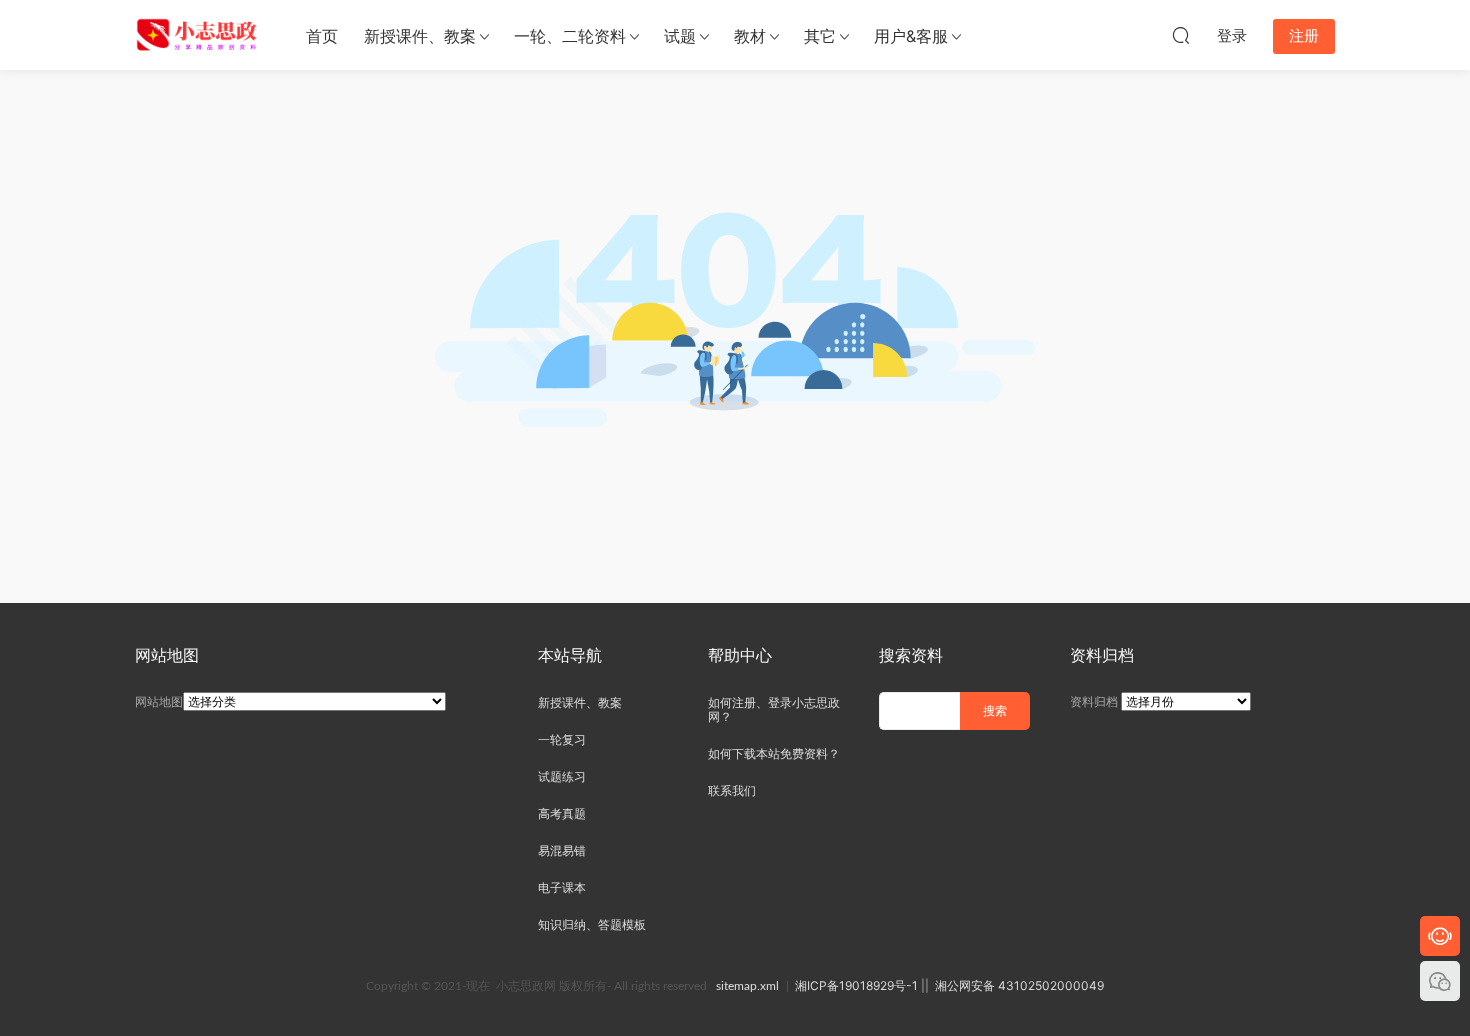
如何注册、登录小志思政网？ (774, 709)
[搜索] (1181, 35)
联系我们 (732, 790)
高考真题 (562, 813)
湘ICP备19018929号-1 (856, 985)
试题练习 (562, 776)
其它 (820, 36)
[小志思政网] (199, 35)
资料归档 (1094, 701)
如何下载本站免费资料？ (774, 753)
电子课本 (562, 887)
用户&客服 (911, 36)
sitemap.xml (747, 986)
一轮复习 (562, 739)
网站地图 (159, 701)
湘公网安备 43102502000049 (1019, 985)
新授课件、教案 (420, 36)
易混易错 (562, 850)
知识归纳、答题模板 (592, 924)
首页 (322, 36)
